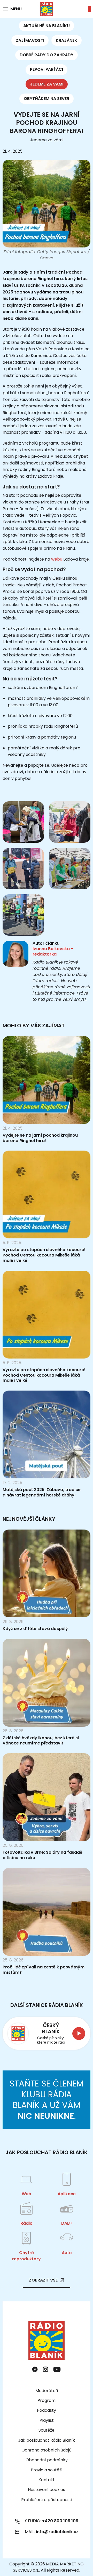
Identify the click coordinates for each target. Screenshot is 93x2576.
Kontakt (47, 2480)
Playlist (47, 2420)
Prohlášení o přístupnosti (47, 2500)
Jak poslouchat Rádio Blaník (47, 2440)
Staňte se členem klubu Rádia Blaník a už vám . (47, 2100)
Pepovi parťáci (47, 69)
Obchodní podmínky (47, 2460)
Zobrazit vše (43, 2280)
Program (47, 2400)
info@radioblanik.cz (57, 2532)
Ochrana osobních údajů (47, 2450)
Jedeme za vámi (47, 84)
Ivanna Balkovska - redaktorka (53, 951)
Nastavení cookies (47, 2490)
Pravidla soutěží (47, 2470)
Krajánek (67, 40)
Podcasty (47, 2410)
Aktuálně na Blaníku (47, 26)
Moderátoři (47, 2391)
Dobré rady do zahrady (47, 55)
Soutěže (47, 2430)
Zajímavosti (30, 40)
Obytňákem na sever (47, 99)
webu (57, 559)
